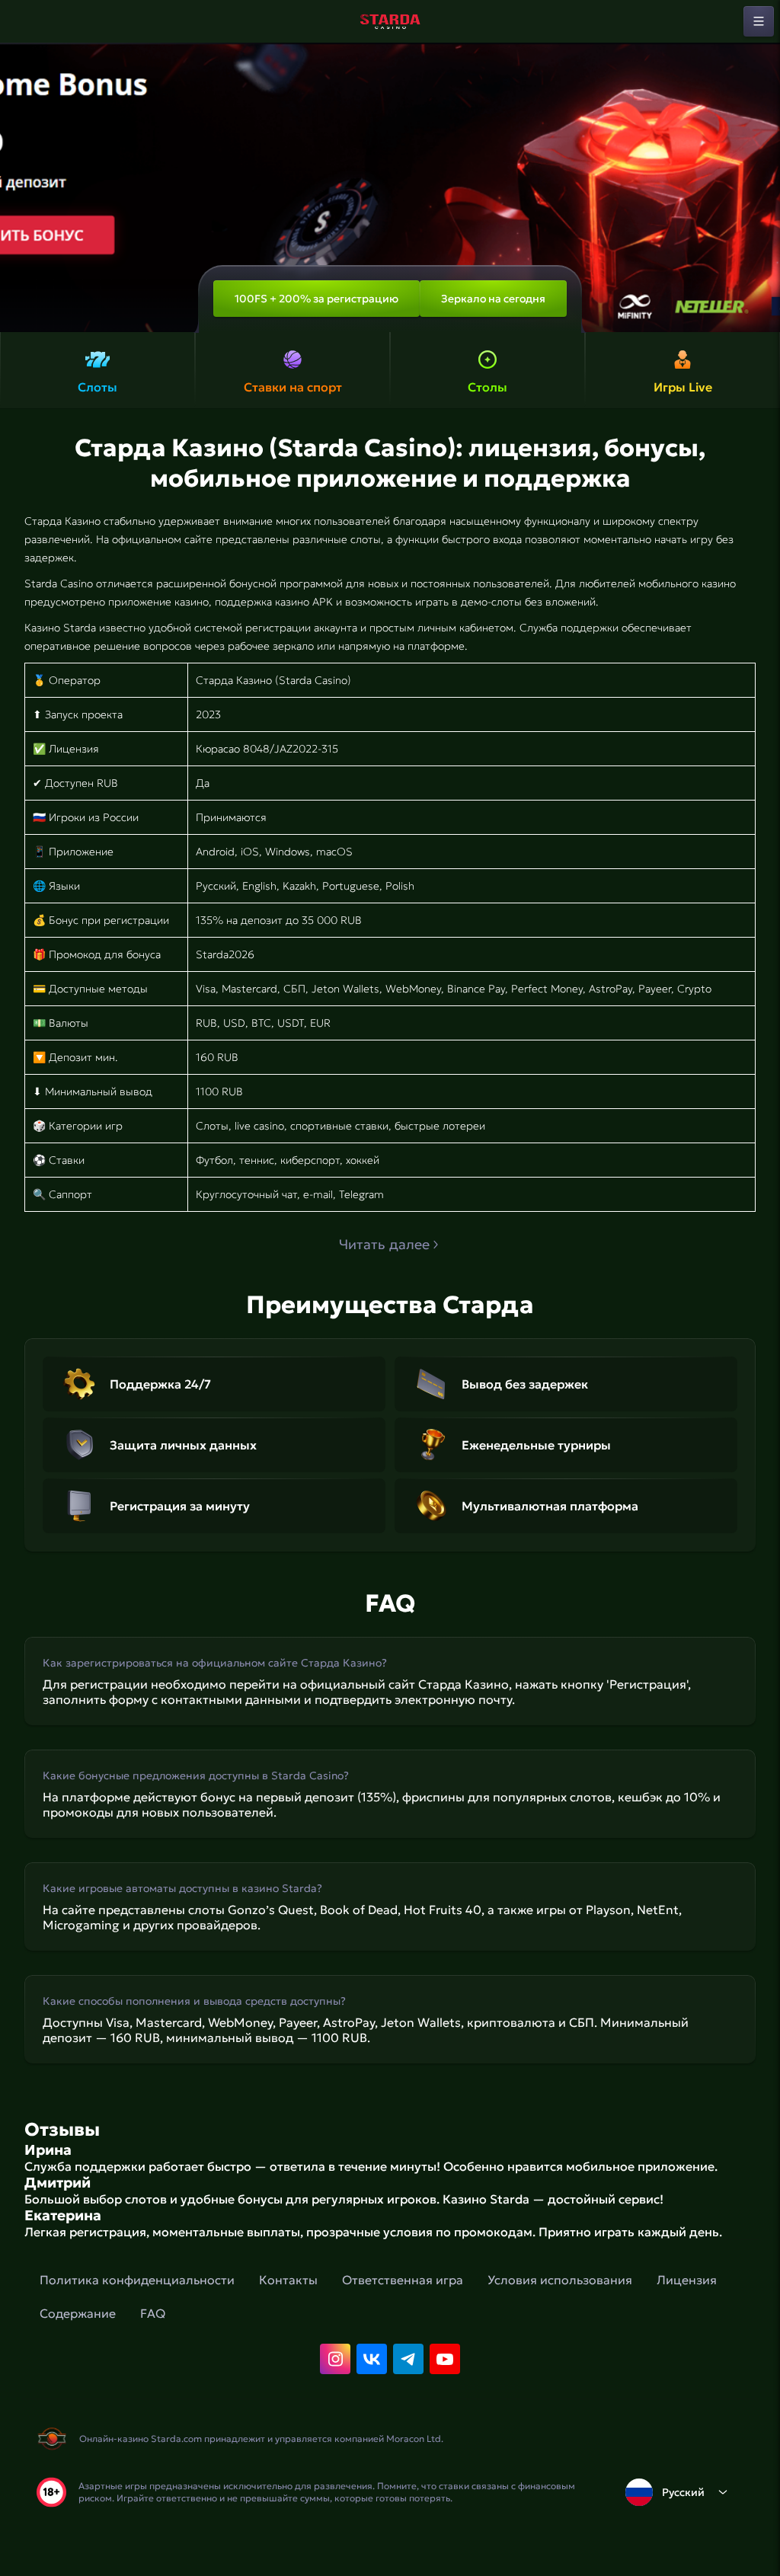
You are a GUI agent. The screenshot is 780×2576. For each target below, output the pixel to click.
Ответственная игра (403, 2280)
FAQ (153, 2313)
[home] (390, 21)
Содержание (78, 2313)
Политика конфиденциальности (137, 2280)
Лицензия (687, 2280)
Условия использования (560, 2280)
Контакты (288, 2280)
